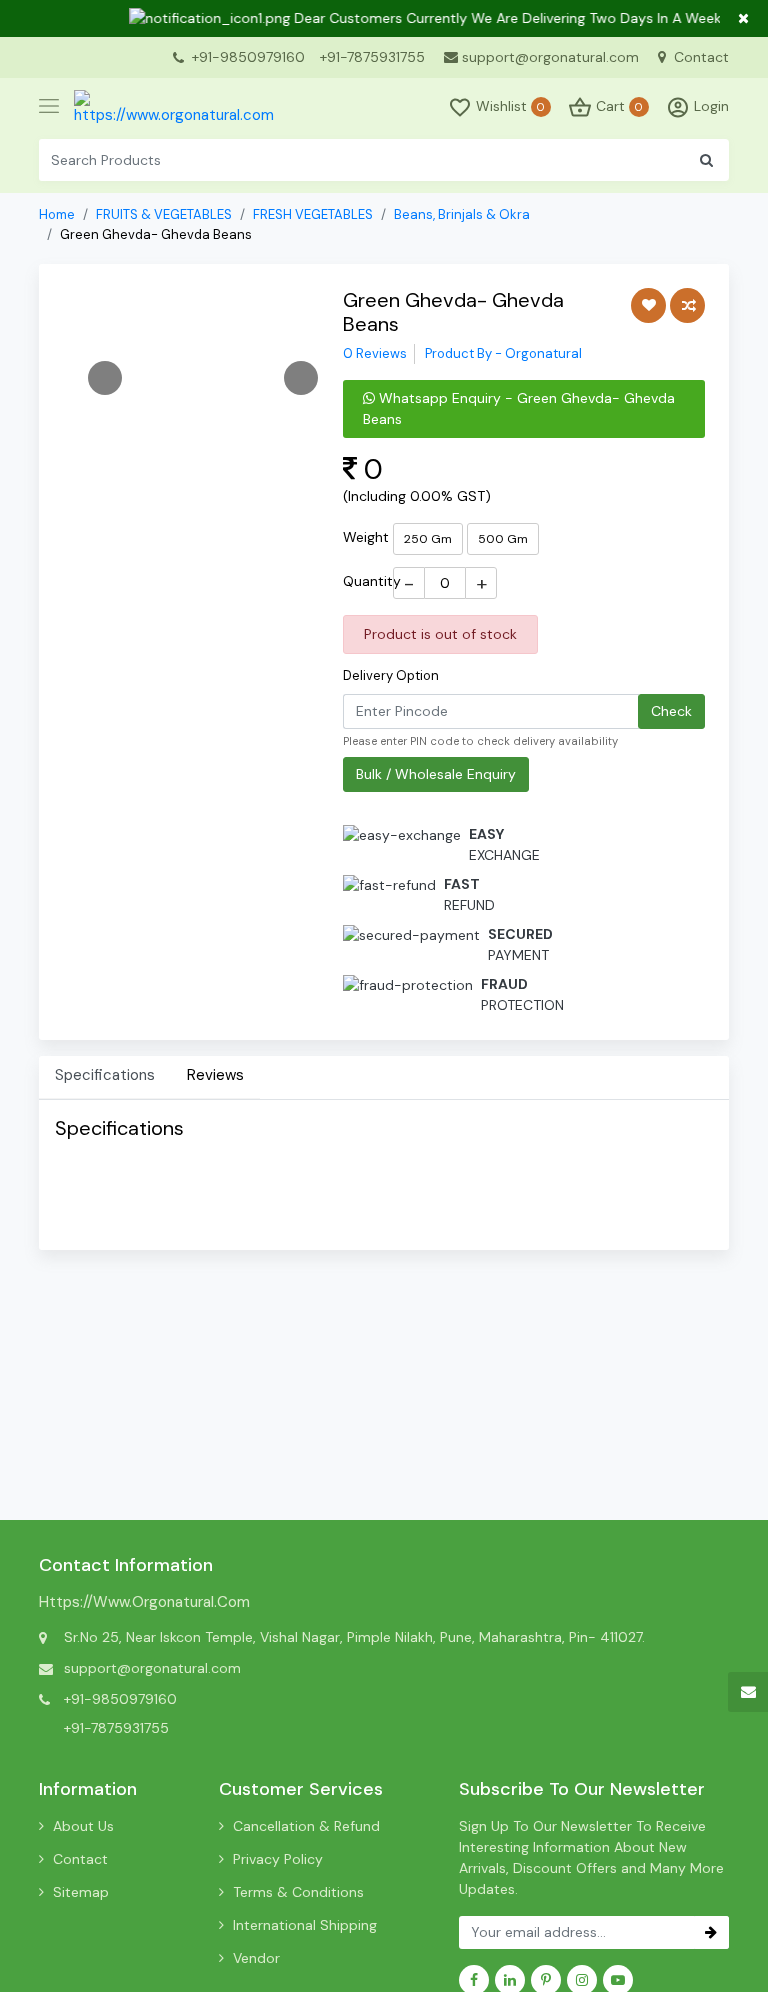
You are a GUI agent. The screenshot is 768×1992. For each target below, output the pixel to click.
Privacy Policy (278, 1859)
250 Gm (428, 539)
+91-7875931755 (372, 57)
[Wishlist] (648, 305)
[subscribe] (711, 1932)
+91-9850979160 (248, 57)
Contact (699, 57)
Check (671, 711)
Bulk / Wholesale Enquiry (436, 774)
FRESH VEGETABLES (313, 214)
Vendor (256, 1958)
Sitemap (81, 1892)
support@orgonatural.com (550, 57)
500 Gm (503, 539)
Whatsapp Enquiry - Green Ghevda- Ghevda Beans (519, 408)
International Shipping (305, 1925)
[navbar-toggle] (49, 107)
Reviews (215, 1075)
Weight (366, 537)
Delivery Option (391, 675)
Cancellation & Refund (306, 1826)
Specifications (105, 1075)
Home (57, 214)
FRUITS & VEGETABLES (164, 214)
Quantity (372, 581)
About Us (83, 1826)
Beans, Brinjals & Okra (462, 214)
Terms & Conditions (298, 1892)
